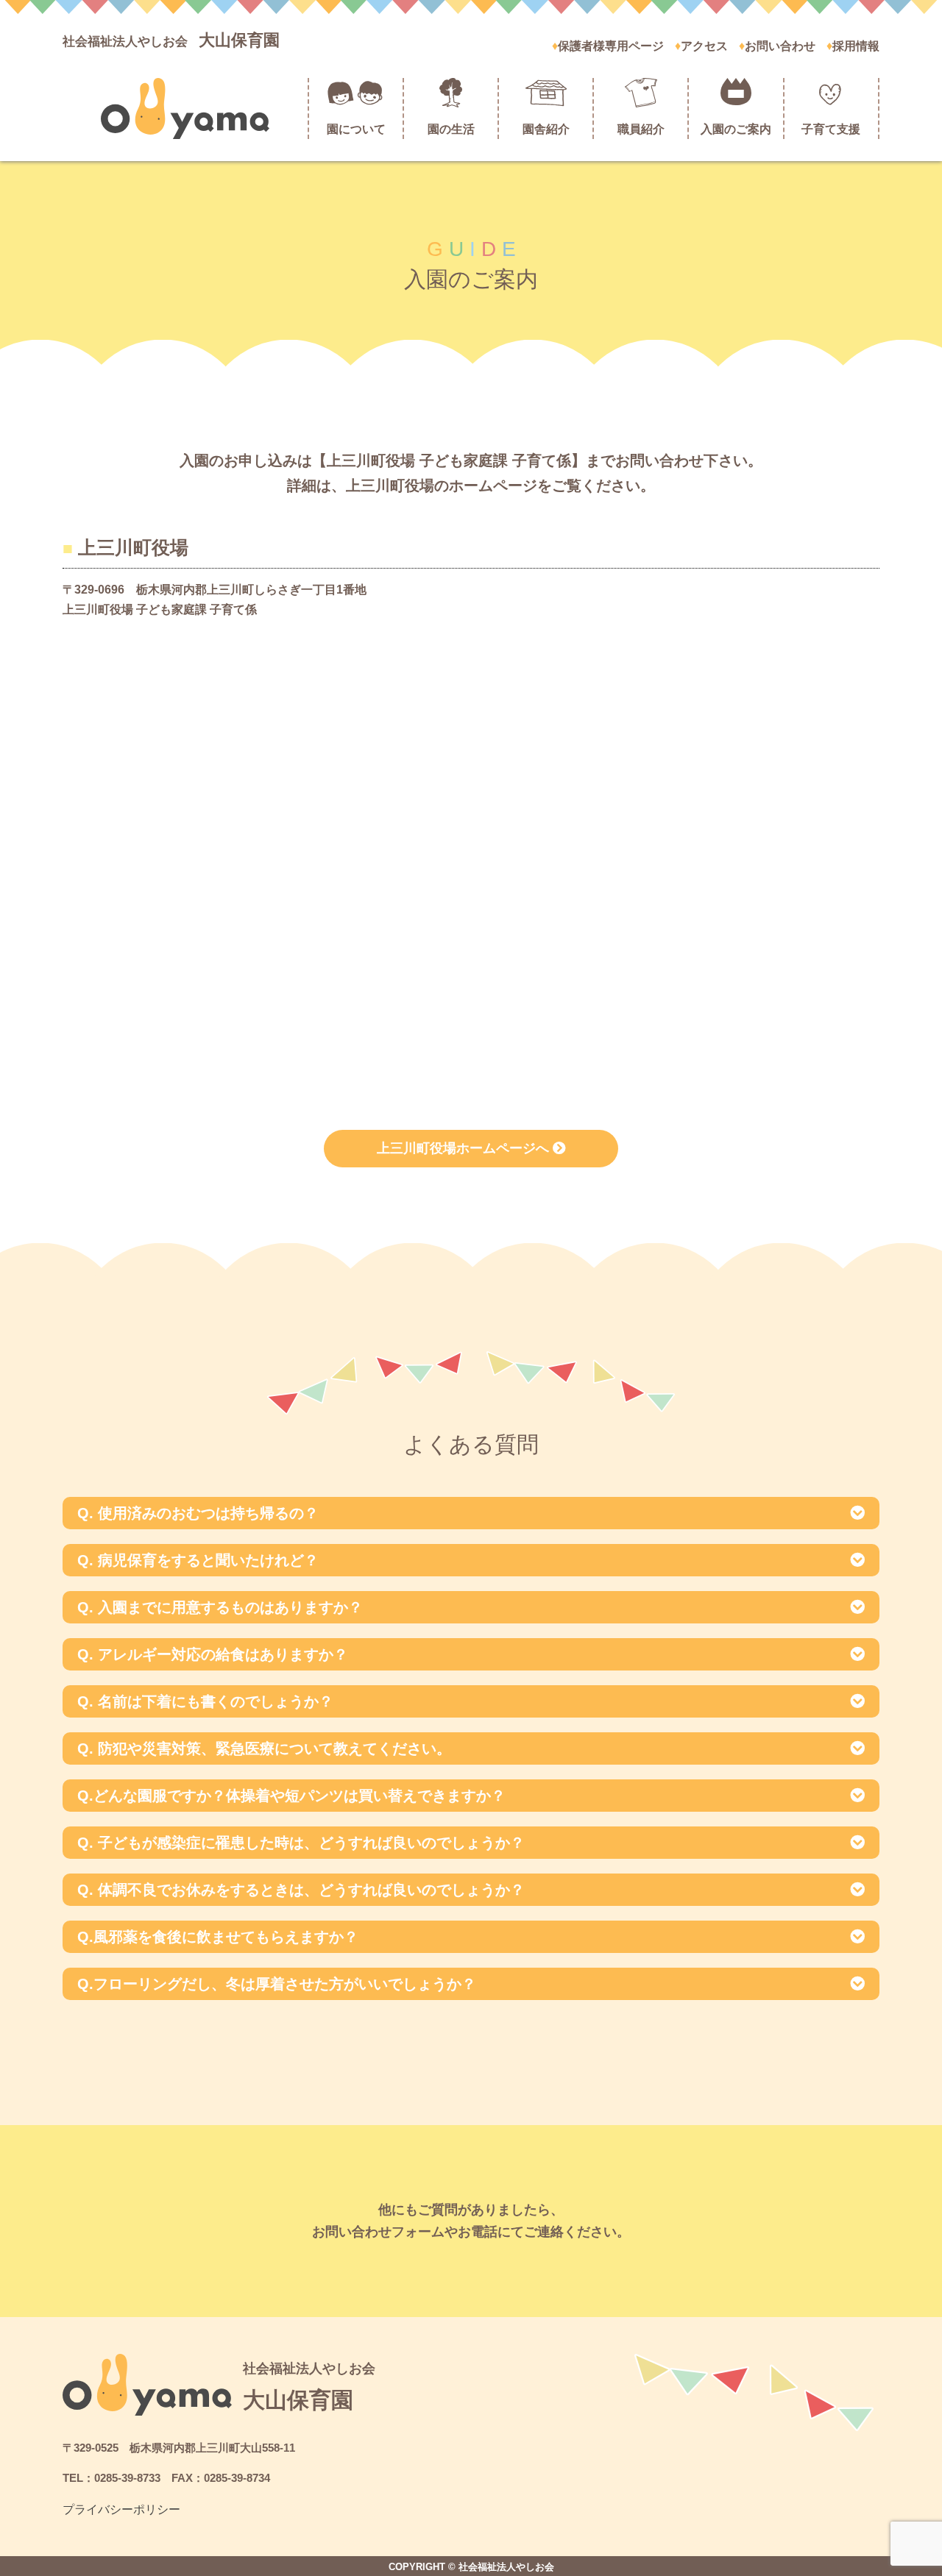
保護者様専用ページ (611, 46)
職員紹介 (641, 129)
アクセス (704, 46)
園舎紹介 (546, 129)
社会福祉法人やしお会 (171, 42)
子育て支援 (831, 129)
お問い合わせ (780, 46)
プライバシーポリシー (121, 2509)
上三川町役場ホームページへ (465, 1148)
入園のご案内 (736, 129)
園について (356, 129)
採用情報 (856, 46)
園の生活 (451, 129)
